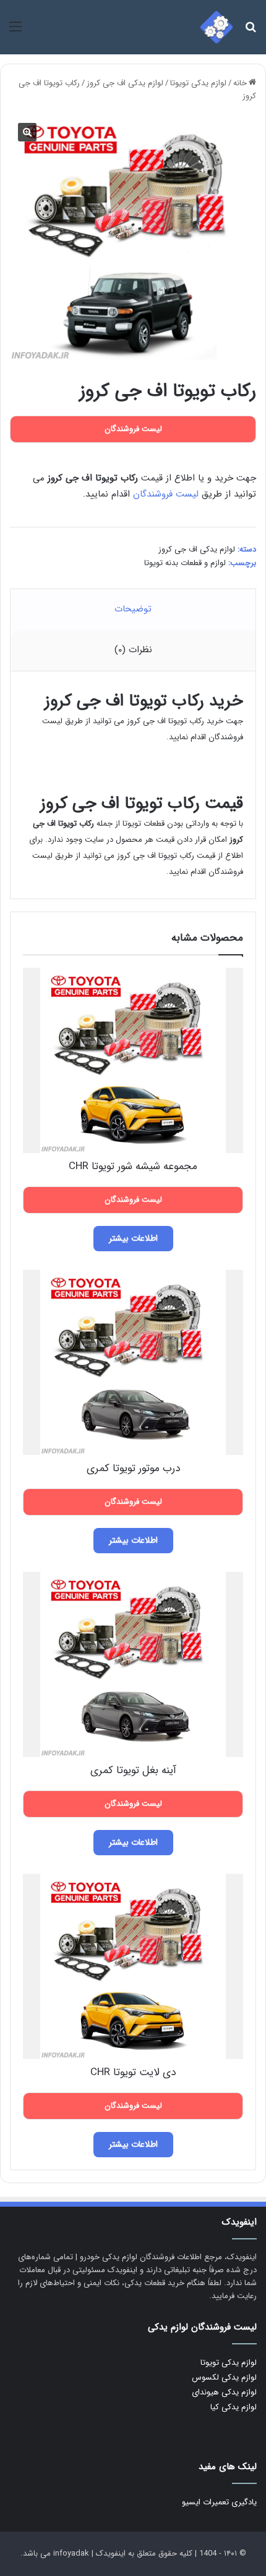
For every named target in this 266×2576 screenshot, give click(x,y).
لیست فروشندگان (166, 494)
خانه (240, 83)
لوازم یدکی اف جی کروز (125, 83)
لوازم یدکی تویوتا (198, 83)
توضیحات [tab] (133, 609)
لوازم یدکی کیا (234, 2407)
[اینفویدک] (217, 27)
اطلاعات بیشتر (133, 1238)
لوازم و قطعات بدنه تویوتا (185, 563)
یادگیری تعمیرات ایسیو (219, 2502)
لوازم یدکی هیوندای (224, 2392)
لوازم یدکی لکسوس (224, 2377)
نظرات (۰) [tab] (133, 650)
